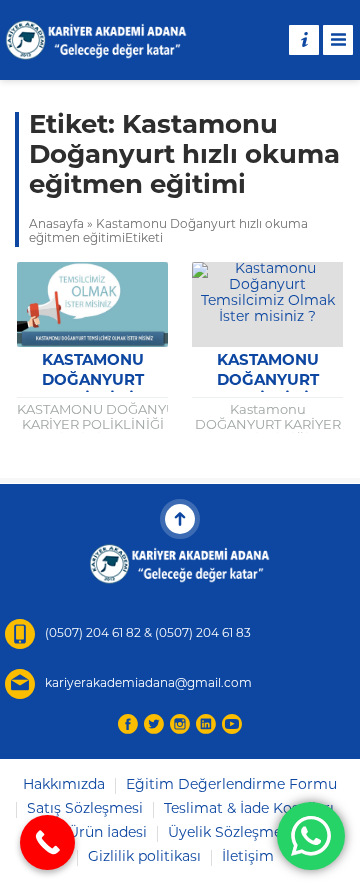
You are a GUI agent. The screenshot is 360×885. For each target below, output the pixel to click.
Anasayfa (56, 225)
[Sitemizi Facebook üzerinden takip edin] (128, 724)
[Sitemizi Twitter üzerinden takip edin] (154, 724)
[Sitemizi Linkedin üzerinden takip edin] (206, 724)
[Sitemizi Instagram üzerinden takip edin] (180, 724)
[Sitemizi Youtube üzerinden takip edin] (232, 724)
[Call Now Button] (47, 842)
